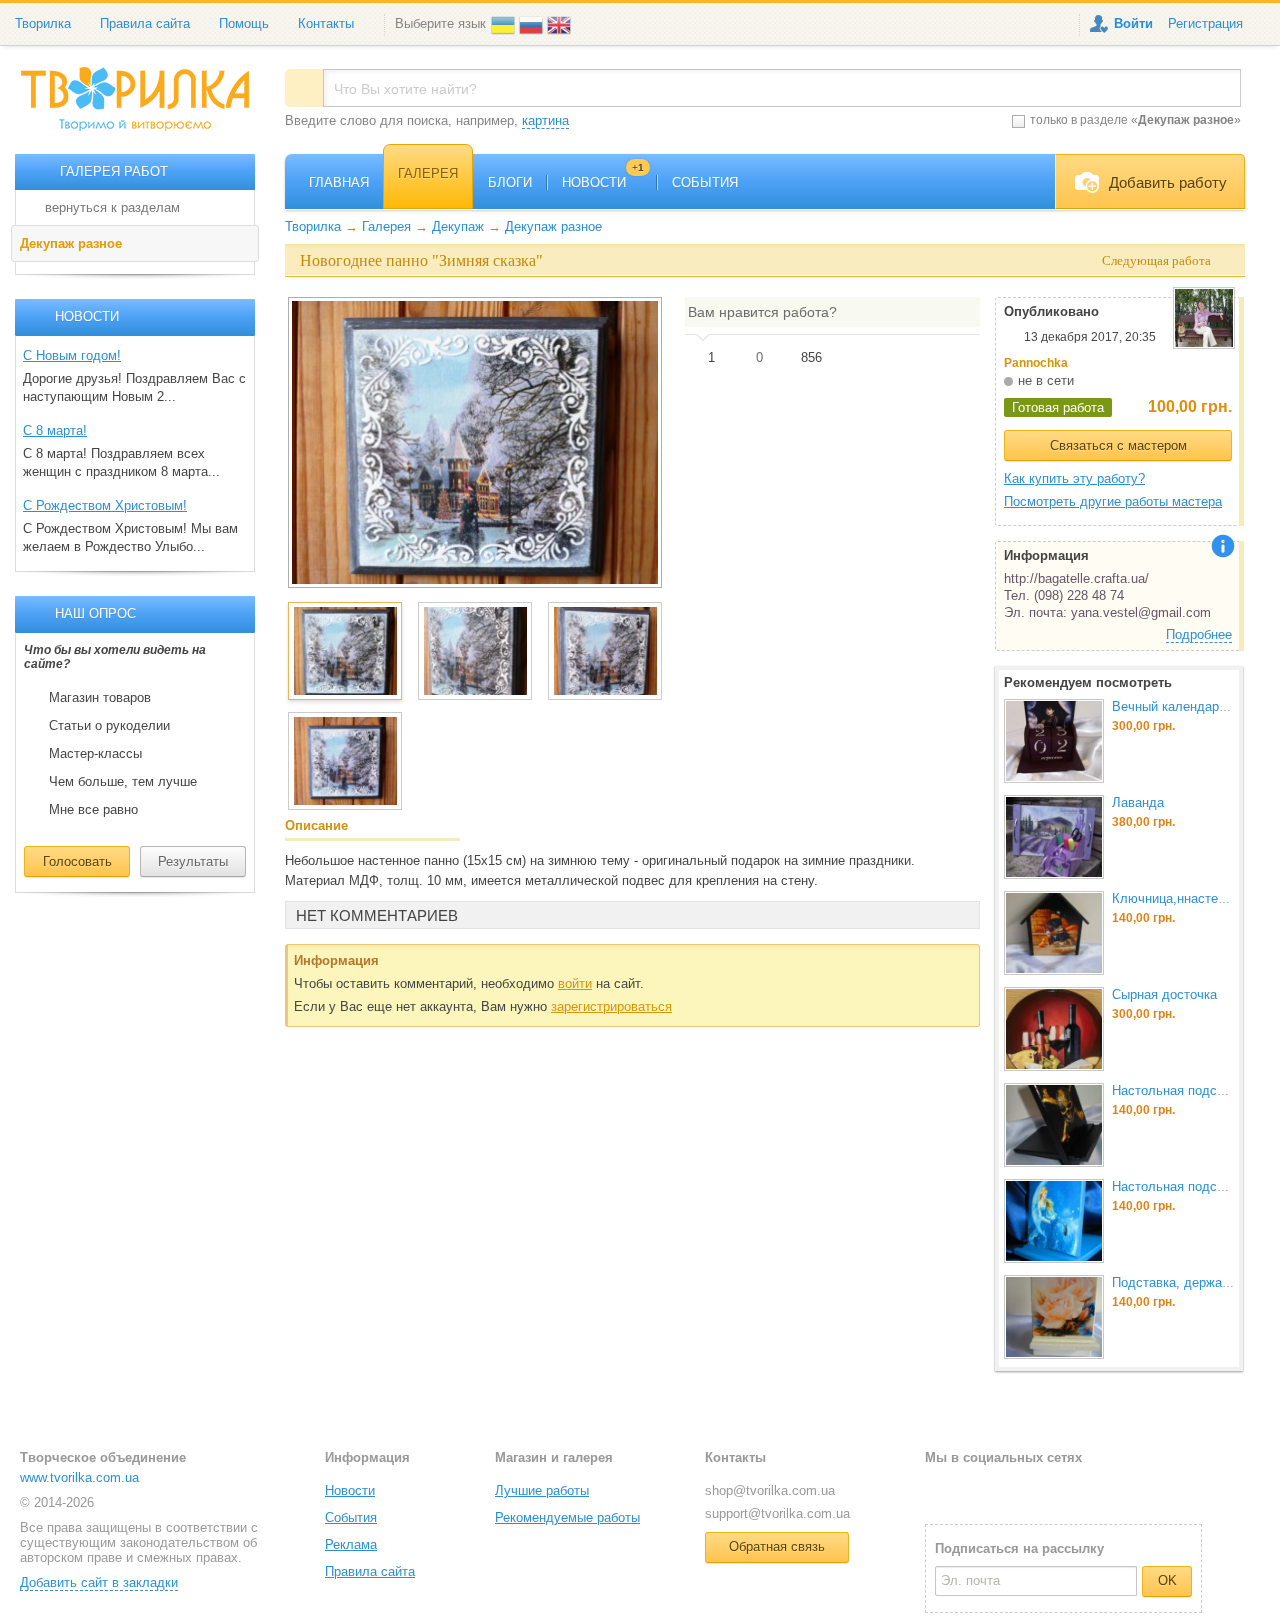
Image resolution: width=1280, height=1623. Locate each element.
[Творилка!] (145, 107)
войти (575, 983)
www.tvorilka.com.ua (79, 1477)
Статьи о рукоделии (109, 726)
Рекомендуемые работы (567, 1517)
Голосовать (77, 861)
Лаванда (1138, 802)
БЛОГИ (510, 182)
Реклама (351, 1544)
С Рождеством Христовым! (105, 505)
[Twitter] (972, 1489)
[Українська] (505, 23)
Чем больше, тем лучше (123, 782)
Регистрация (1205, 23)
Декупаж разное (71, 243)
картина (545, 120)
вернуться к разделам (112, 207)
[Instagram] (1005, 1489)
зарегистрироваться (611, 1006)
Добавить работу (1168, 182)
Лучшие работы (542, 1490)
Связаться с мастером (1118, 445)
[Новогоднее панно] (475, 442)
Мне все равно (93, 810)
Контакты (326, 23)
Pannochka (1036, 363)
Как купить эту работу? (1074, 478)
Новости (350, 1490)
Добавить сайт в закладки (99, 1582)
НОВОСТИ (603, 182)
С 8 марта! (55, 430)
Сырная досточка (1164, 994)
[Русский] (533, 23)
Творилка (43, 23)
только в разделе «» (1135, 120)
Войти (1133, 23)
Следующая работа (1156, 260)
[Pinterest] (1037, 1489)
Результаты (193, 861)
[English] (561, 23)
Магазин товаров (100, 698)
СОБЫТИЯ (705, 182)
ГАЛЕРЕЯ (428, 173)
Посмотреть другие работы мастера (1113, 501)
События (351, 1517)
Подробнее (1199, 634)
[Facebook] (939, 1489)
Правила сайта (145, 23)
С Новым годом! (72, 355)
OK (1167, 1580)
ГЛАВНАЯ (339, 182)
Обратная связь (777, 1546)
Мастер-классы (95, 754)
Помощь (244, 23)
